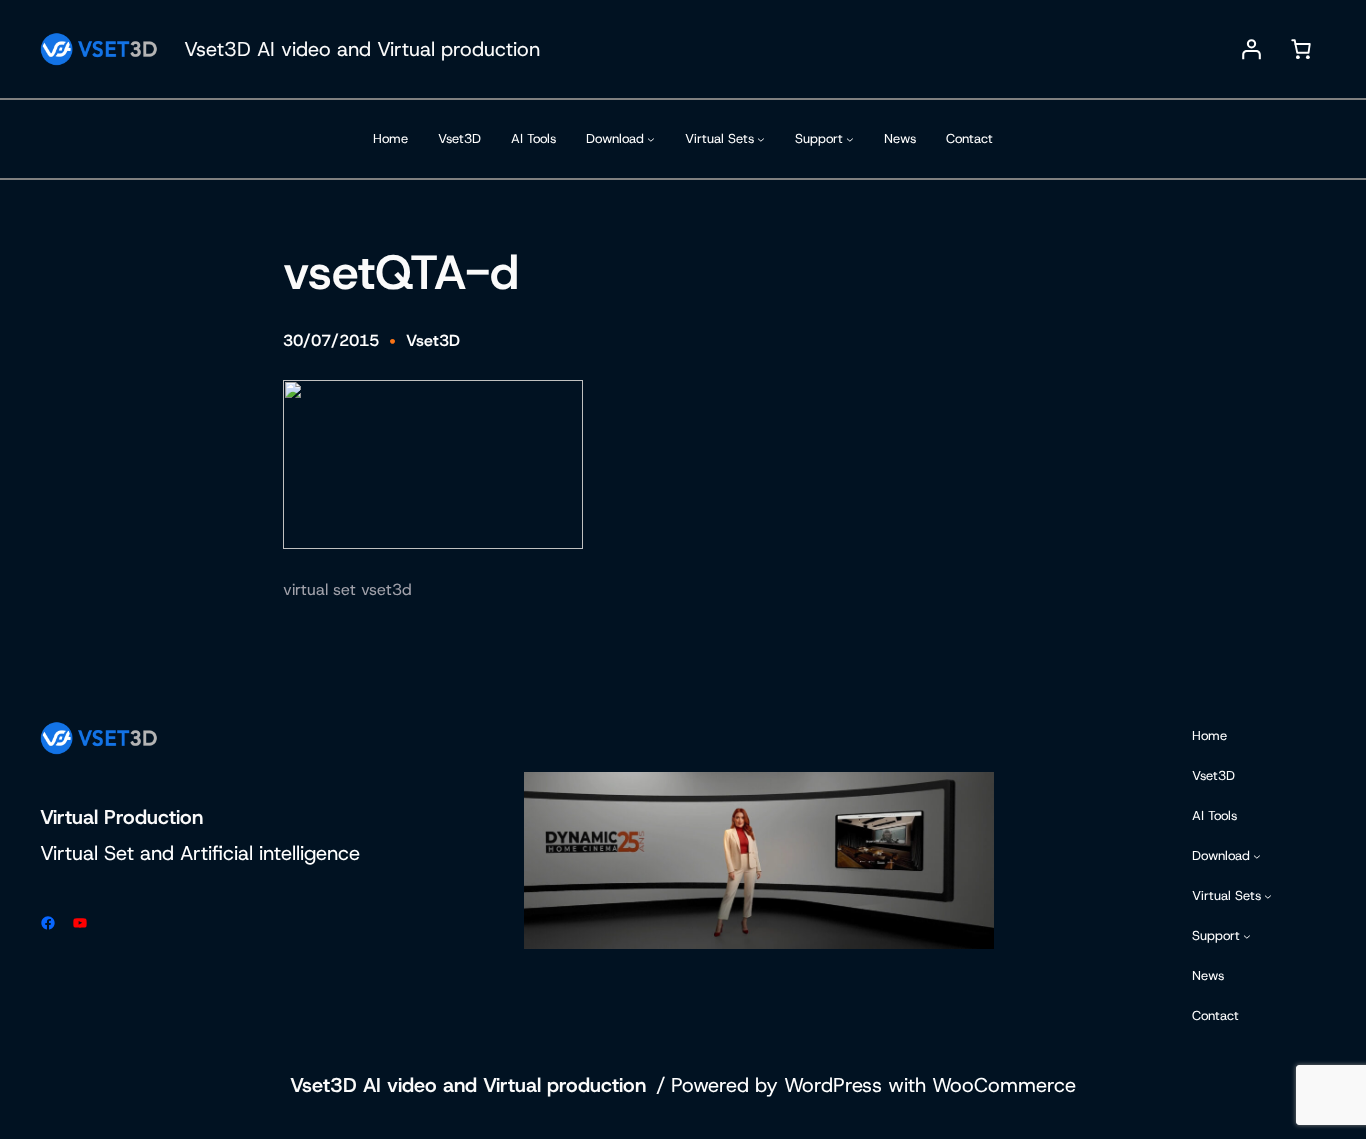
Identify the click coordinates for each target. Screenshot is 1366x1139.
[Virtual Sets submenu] (761, 139)
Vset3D (433, 340)
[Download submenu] (651, 139)
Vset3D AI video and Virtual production (362, 49)
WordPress (833, 1085)
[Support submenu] (850, 139)
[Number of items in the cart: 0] (1301, 49)
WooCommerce (1004, 1085)
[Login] (1251, 49)
